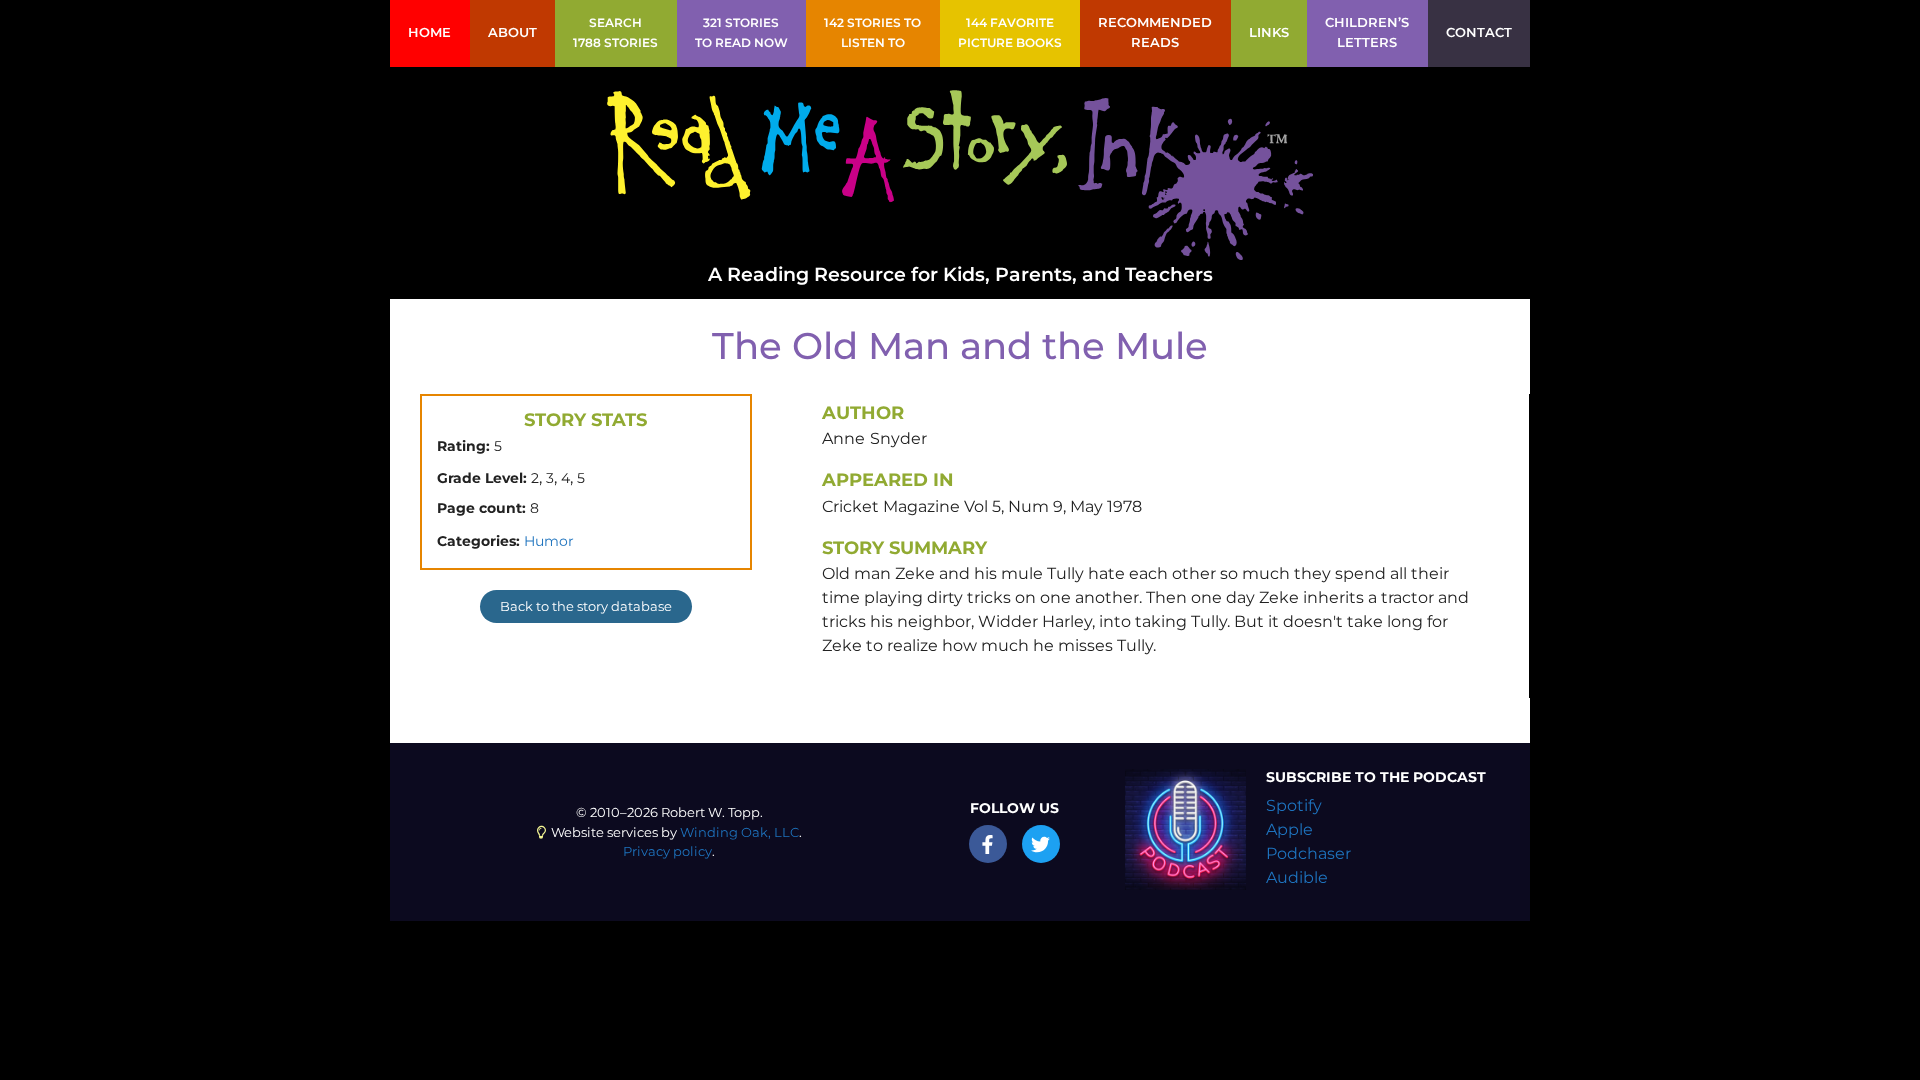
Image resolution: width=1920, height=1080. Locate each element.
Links (1269, 32)
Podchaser (1308, 853)
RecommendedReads (1155, 32)
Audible (1297, 877)
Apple (1289, 829)
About (512, 32)
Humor (549, 541)
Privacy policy (667, 851)
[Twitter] (1041, 844)
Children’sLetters (1367, 32)
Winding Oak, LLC (739, 832)
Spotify (1294, 805)
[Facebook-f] (988, 844)
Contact (1479, 32)
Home (429, 32)
